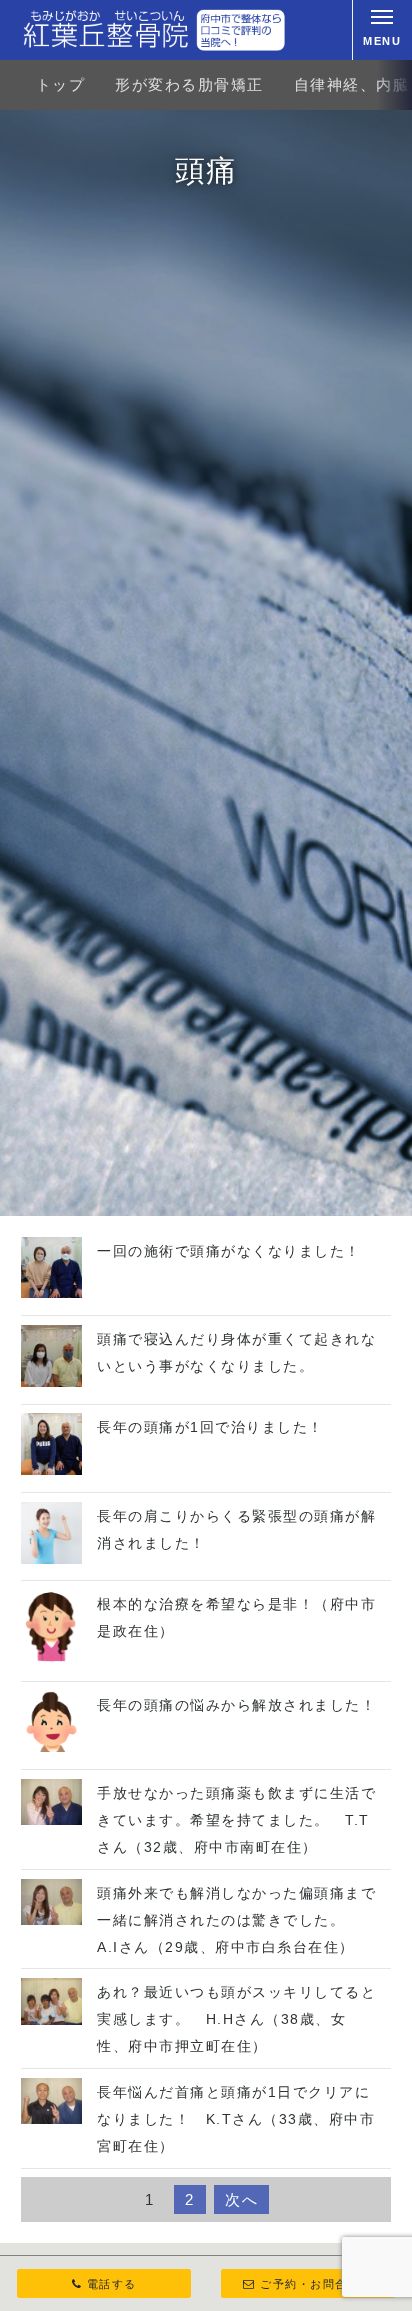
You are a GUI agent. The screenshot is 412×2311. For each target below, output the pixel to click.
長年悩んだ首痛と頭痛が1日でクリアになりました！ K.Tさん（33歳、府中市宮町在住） (236, 2119)
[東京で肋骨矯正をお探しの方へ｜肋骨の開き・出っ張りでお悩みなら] (154, 30)
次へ (241, 2199)
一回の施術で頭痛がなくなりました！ (229, 1251)
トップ (61, 84)
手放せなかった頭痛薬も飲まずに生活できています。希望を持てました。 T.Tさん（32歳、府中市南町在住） (236, 1820)
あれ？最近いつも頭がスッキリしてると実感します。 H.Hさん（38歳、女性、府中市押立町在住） (236, 2019)
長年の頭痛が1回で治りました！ (210, 1427)
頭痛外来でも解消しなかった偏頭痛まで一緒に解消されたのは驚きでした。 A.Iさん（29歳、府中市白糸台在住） (236, 1920)
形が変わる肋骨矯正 (189, 84)
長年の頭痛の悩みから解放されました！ (236, 1705)
